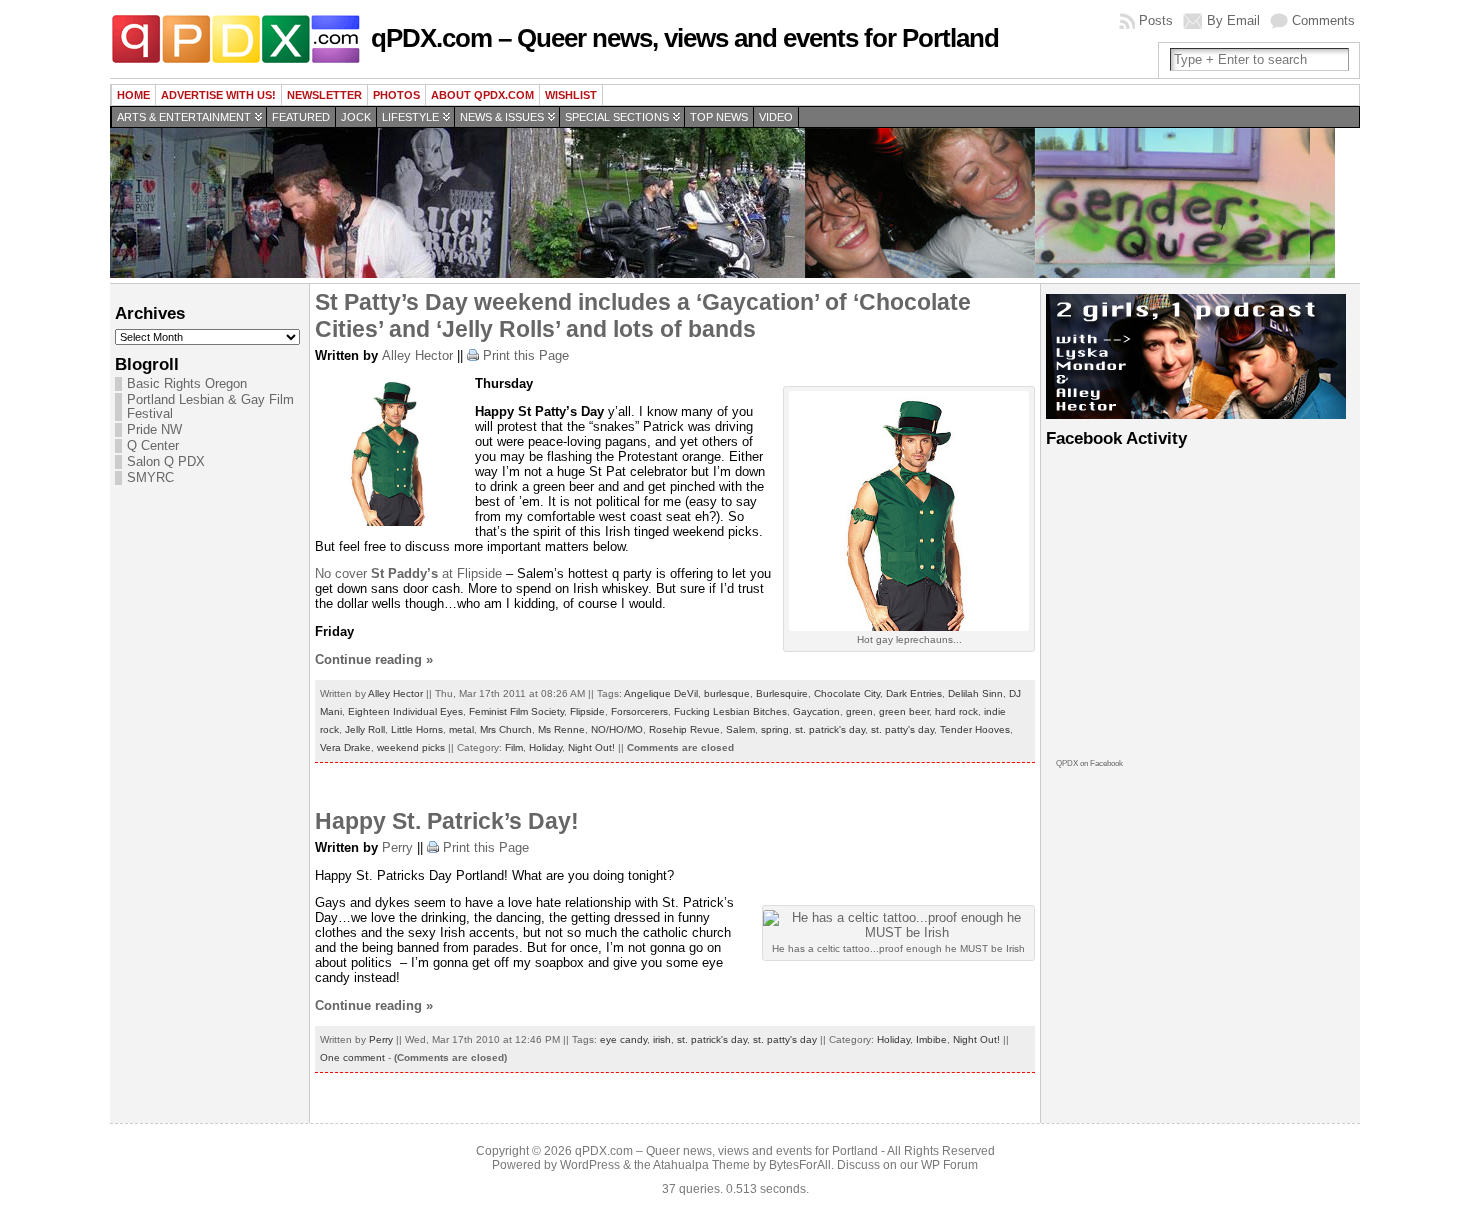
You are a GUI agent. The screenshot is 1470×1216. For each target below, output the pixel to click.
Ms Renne (561, 729)
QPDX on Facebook (1089, 763)
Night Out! (591, 747)
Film (514, 747)
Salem (740, 729)
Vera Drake (345, 747)
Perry (397, 847)
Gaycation (816, 711)
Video (776, 117)
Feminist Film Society (516, 711)
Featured (301, 117)
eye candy (623, 1039)
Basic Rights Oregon (187, 384)
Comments (1323, 20)
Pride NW (154, 430)
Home (133, 95)
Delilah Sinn (975, 693)
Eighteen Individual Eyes (405, 711)
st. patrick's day (830, 729)
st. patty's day (902, 729)
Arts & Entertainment (184, 117)
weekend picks (411, 747)
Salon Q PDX (166, 462)
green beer (904, 711)
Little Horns (417, 729)
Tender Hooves (975, 729)
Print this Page (526, 355)
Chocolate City (847, 693)
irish (662, 1039)
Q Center (153, 446)
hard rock (956, 711)
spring (775, 729)
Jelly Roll (365, 729)
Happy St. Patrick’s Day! (447, 821)
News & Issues (502, 117)
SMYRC (150, 478)
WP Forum (949, 1165)
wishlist (571, 95)
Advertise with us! (218, 95)
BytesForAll (800, 1165)
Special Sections (617, 117)
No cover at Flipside (408, 573)
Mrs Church (506, 729)
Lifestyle (410, 117)
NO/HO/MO (617, 729)
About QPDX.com (482, 95)
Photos (396, 95)
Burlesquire (782, 693)
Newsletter (324, 95)
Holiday (545, 747)
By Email (1233, 20)
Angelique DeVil (661, 693)
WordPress (590, 1165)
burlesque (727, 693)
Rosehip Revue (684, 729)
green (859, 711)
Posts (1156, 20)
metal (461, 729)
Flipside (587, 711)
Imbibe (931, 1039)
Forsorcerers (639, 711)
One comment (352, 1057)
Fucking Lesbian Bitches (730, 711)
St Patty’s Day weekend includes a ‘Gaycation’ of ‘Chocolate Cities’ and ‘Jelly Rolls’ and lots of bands (643, 315)
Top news (719, 117)
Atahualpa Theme (701, 1165)
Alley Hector (417, 355)
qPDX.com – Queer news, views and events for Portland (685, 38)
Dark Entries (914, 693)
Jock (356, 117)
